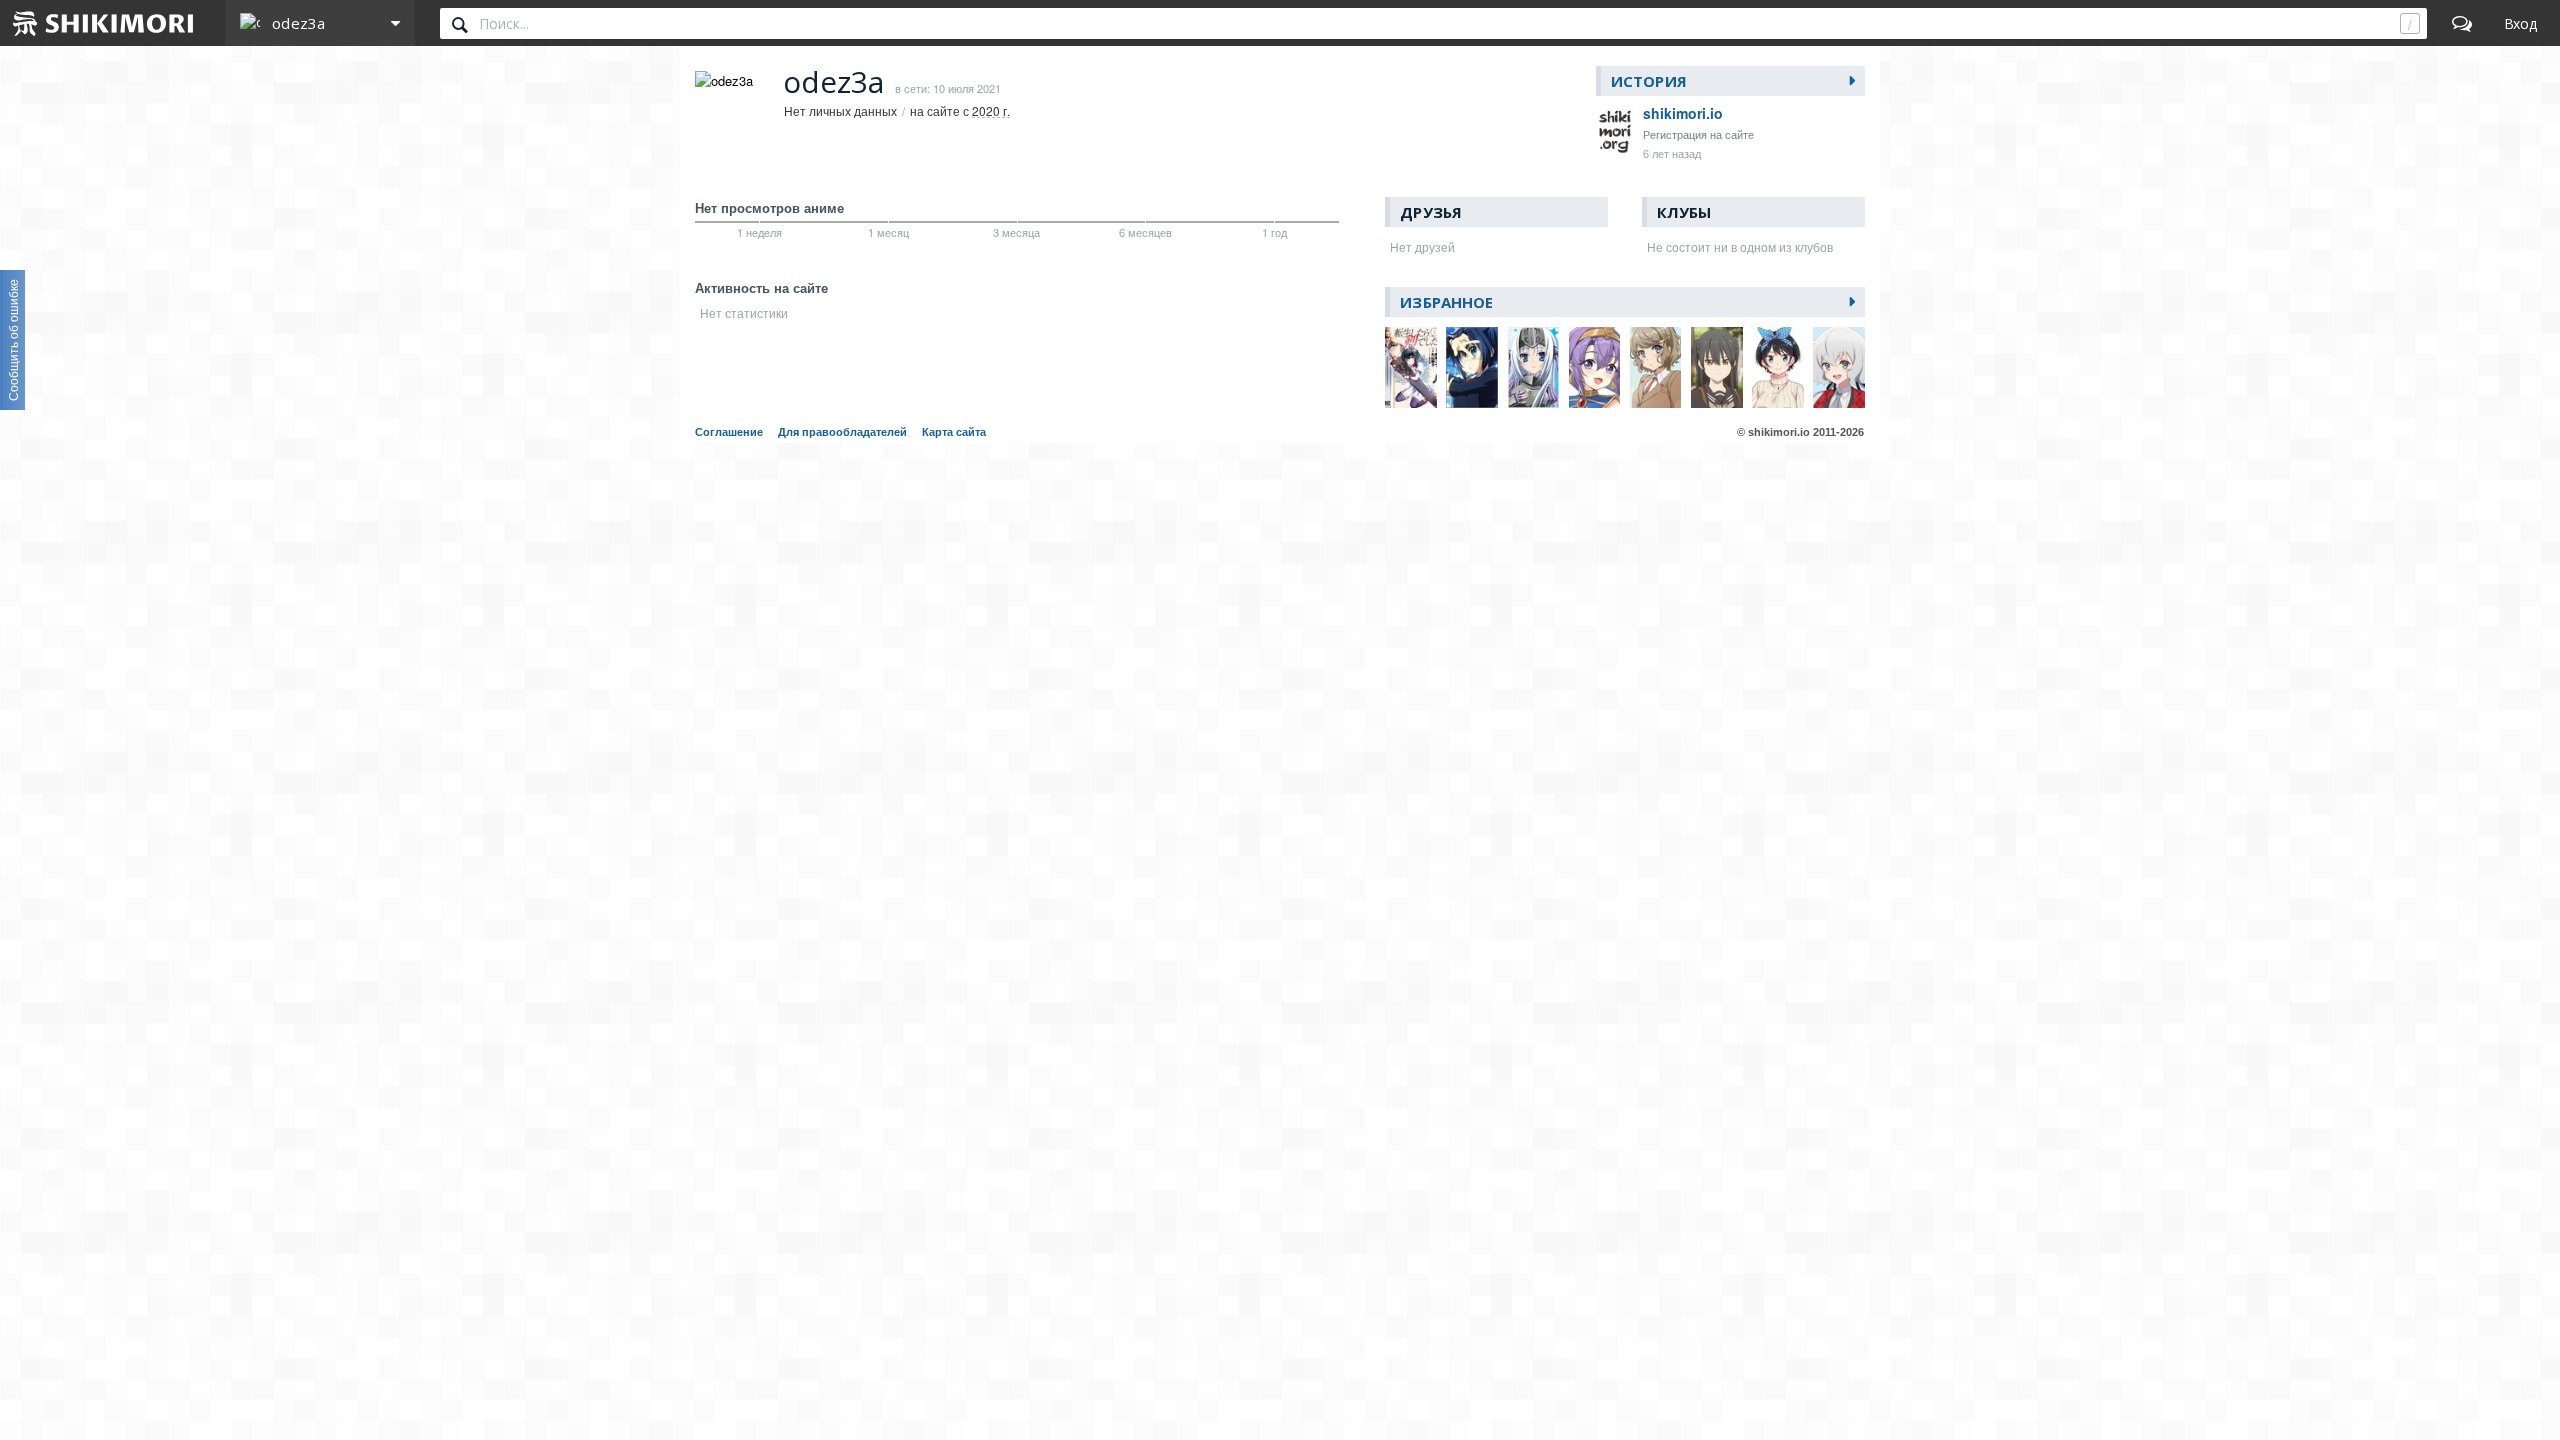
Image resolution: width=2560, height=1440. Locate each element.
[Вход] (2520, 23)
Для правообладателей (842, 432)
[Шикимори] (104, 23)
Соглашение (729, 432)
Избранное (1446, 302)
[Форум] (2462, 23)
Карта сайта (954, 432)
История (1649, 81)
